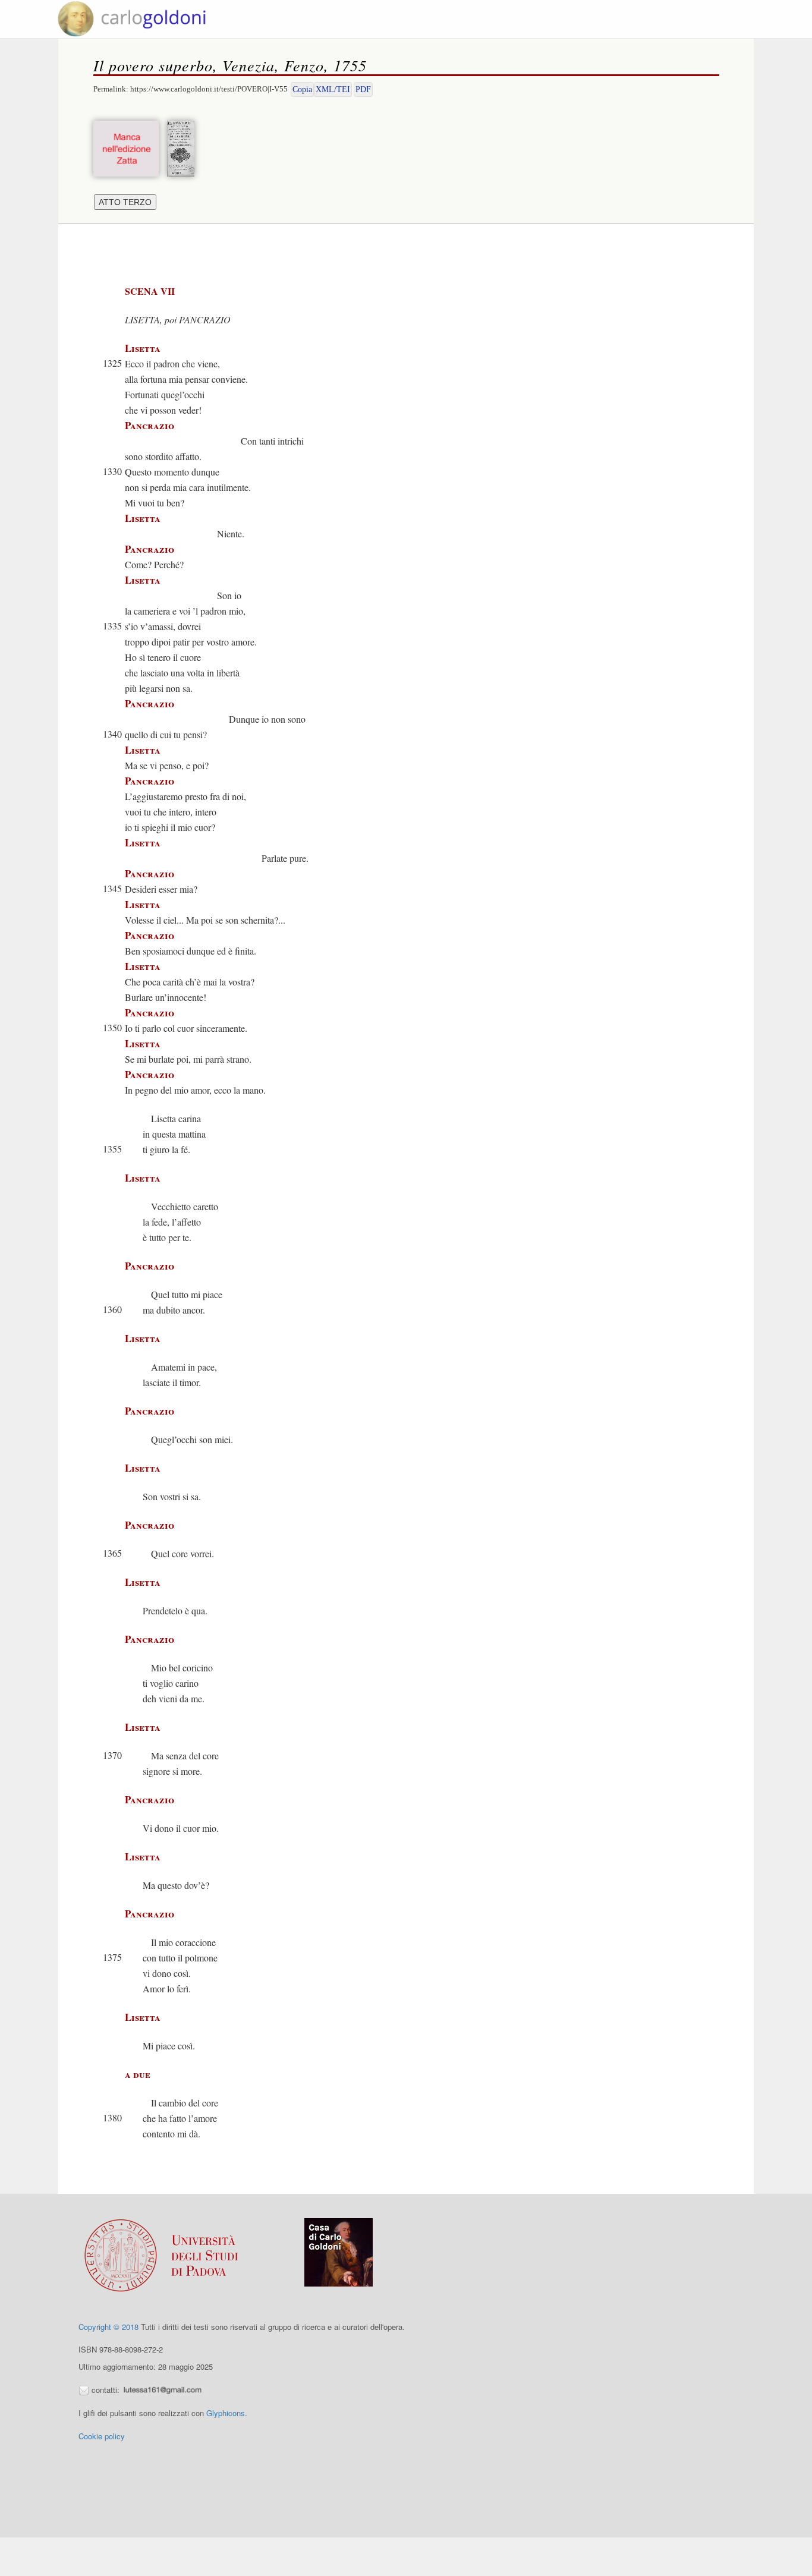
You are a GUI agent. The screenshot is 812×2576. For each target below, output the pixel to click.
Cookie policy (102, 2436)
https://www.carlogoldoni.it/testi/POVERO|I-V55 (209, 89)
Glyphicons (226, 2413)
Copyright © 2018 (108, 2327)
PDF (363, 89)
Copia (302, 89)
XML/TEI (333, 89)
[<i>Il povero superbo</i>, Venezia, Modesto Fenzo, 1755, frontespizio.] (184, 147)
